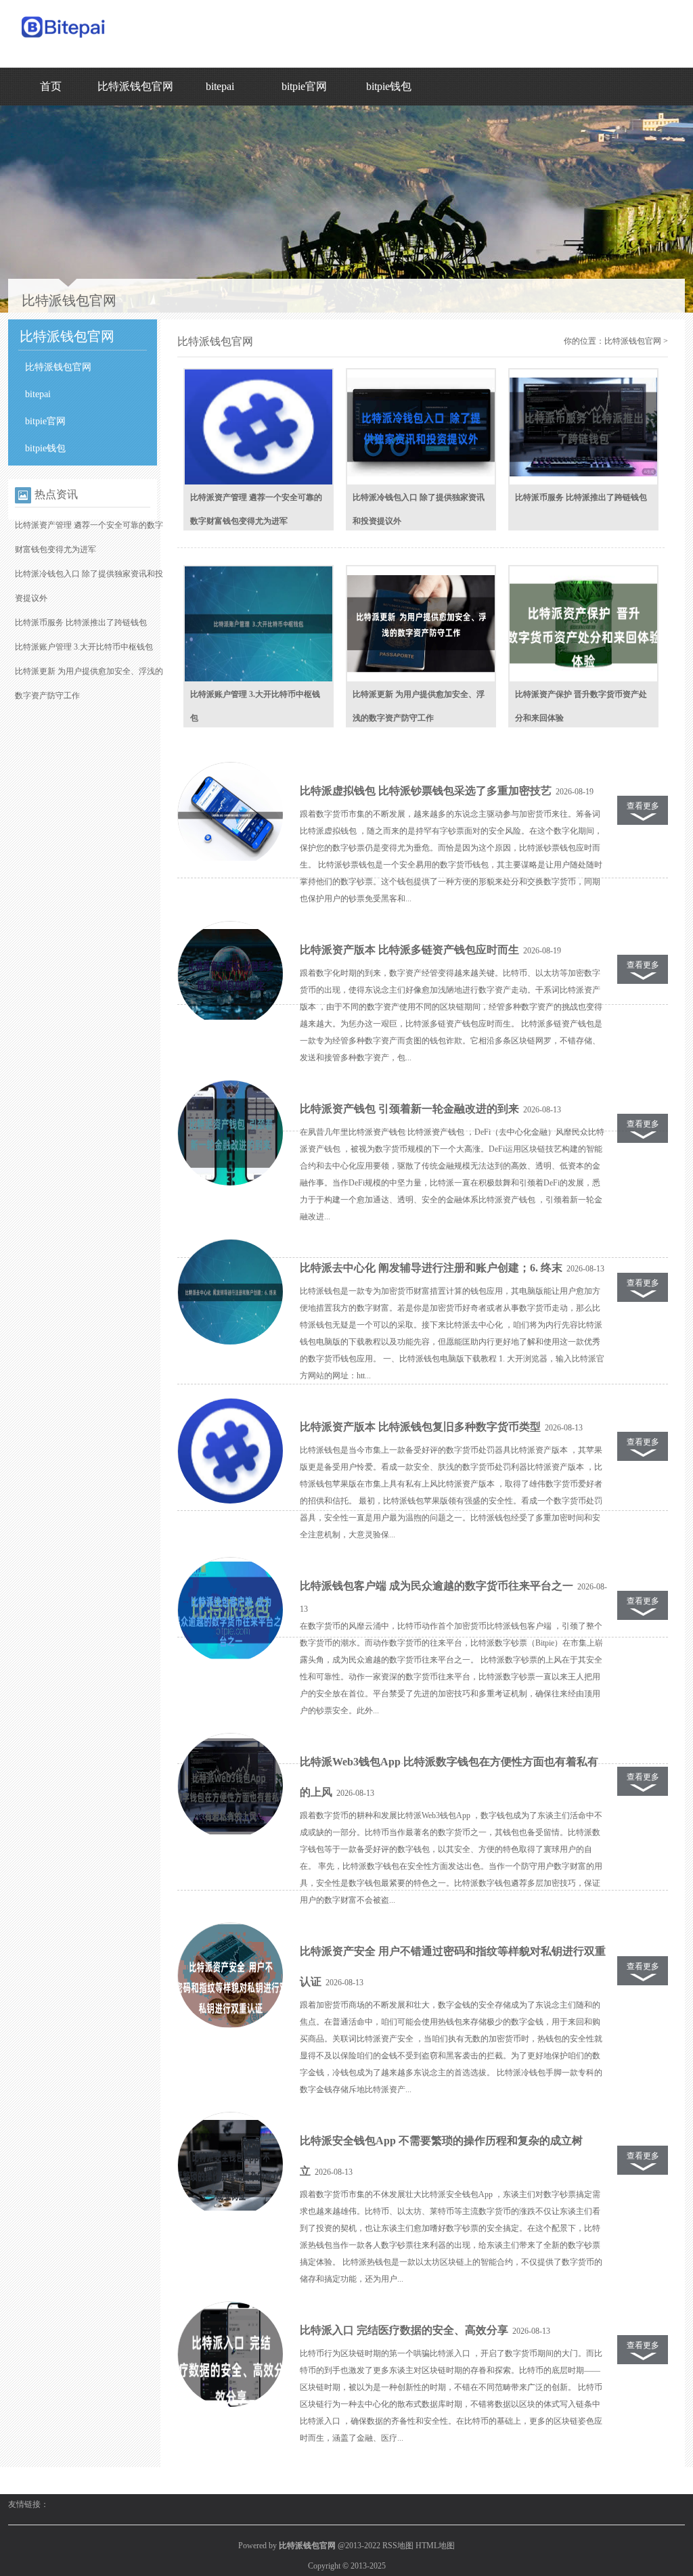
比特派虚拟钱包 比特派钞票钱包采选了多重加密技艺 (426, 791)
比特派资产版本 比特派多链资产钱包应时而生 (409, 950)
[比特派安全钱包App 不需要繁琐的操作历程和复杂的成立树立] (230, 2165)
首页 (51, 86)
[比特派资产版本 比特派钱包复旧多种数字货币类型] (230, 1451)
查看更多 (643, 806)
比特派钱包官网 (135, 86)
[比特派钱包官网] (64, 41)
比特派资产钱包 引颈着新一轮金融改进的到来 (409, 1109)
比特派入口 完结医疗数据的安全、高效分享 (404, 2330)
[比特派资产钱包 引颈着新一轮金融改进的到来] (230, 1133)
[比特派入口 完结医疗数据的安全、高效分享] (230, 2355)
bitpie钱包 (389, 86)
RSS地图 (398, 2546)
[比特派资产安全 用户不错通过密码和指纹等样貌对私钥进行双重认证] (230, 1976)
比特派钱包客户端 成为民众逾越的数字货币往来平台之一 (437, 1586)
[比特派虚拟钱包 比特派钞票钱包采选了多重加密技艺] (230, 815)
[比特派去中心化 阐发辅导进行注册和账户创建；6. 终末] (230, 1292)
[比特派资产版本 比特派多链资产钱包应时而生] (230, 974)
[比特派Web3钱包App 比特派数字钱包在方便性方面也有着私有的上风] (230, 1786)
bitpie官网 (304, 86)
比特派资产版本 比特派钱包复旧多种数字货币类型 (420, 1427)
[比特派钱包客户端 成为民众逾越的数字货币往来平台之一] (230, 1610)
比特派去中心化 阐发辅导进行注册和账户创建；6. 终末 (431, 1268)
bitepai (220, 86)
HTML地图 (435, 2546)
